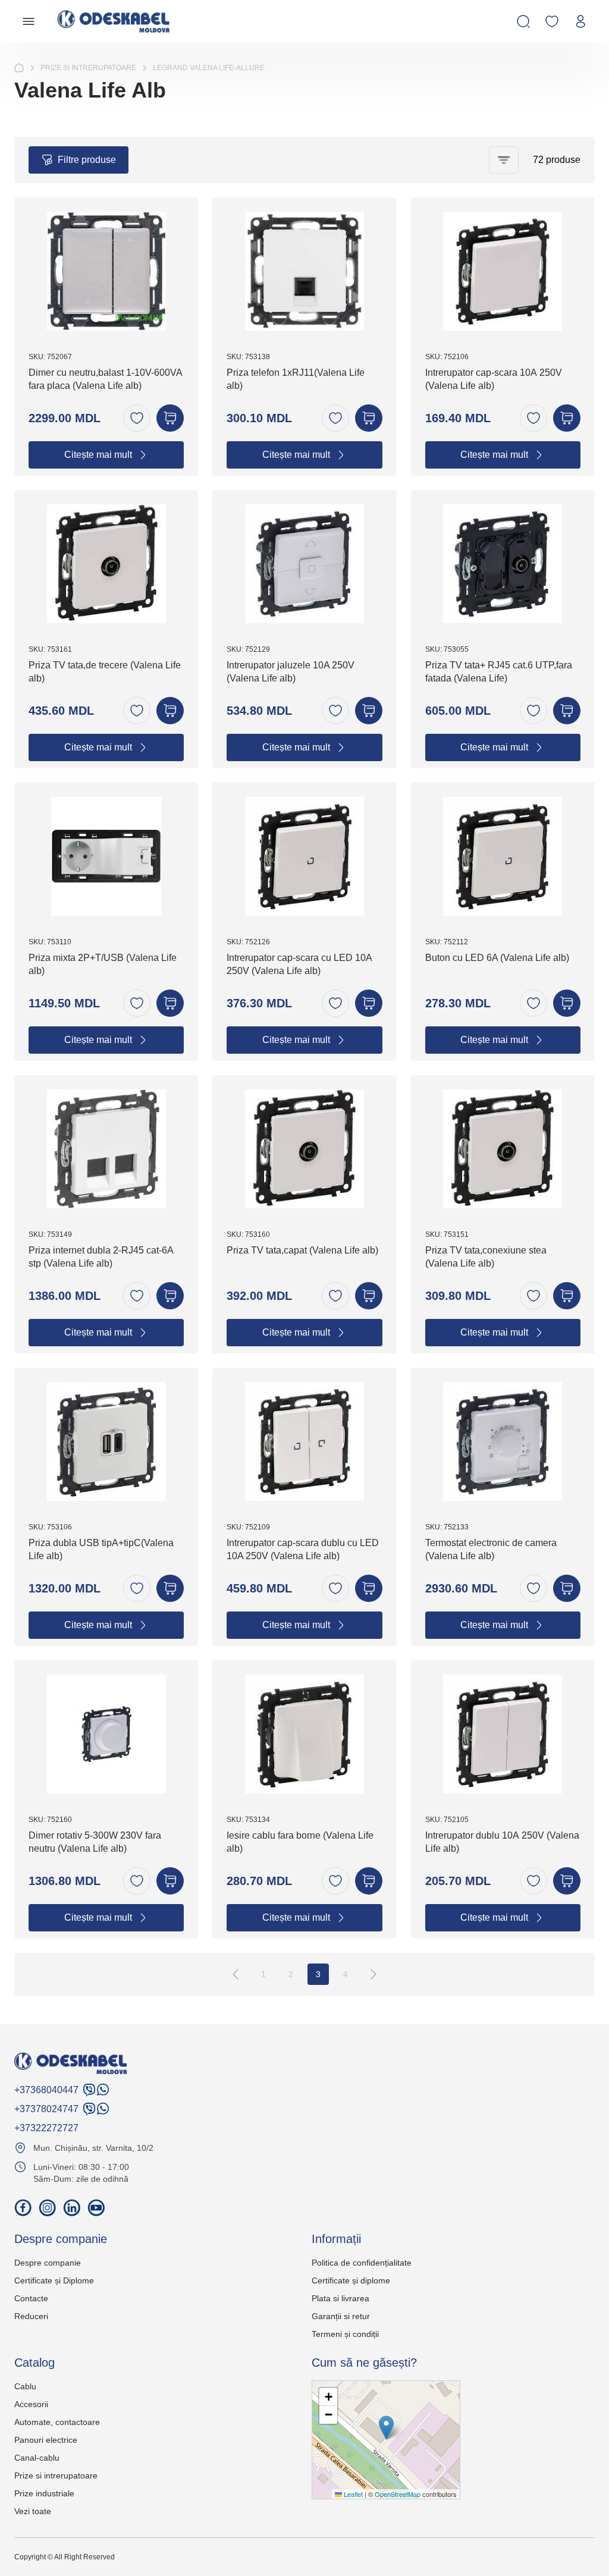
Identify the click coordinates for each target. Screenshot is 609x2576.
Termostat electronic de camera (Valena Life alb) (491, 1549)
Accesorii (31, 2404)
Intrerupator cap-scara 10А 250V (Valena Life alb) (494, 379)
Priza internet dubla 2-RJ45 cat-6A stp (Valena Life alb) (101, 1257)
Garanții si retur (341, 2316)
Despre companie (48, 2263)
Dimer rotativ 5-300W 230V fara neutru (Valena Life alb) (95, 1842)
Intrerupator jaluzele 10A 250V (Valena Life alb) (291, 672)
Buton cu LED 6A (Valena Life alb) (497, 958)
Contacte (31, 2298)
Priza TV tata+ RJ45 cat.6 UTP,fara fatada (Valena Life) (499, 672)
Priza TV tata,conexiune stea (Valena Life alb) (486, 1257)
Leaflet (352, 2494)
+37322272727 (46, 2128)
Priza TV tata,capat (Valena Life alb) (302, 1250)
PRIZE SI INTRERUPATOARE (88, 68)
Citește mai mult (98, 455)
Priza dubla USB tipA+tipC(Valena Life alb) (101, 1549)
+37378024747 (46, 2109)
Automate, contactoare (57, 2422)
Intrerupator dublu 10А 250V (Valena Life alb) (502, 1842)
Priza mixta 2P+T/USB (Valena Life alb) (103, 964)
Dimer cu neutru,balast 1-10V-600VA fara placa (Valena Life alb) (105, 379)
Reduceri (31, 2316)
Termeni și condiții (345, 2334)
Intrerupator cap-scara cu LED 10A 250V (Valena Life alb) (299, 964)
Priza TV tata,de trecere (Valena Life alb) (105, 672)
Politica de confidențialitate (362, 2263)
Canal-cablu (37, 2458)
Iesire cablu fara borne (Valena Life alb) (300, 1842)
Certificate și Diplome (54, 2280)
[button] (386, 2428)
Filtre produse (87, 160)
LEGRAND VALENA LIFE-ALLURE (209, 68)
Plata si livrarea (340, 2298)
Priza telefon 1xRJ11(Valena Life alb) (296, 379)
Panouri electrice (46, 2440)
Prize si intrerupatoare (56, 2476)
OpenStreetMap (398, 2494)
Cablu (25, 2386)
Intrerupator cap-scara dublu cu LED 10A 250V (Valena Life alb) (303, 1549)
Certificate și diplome (351, 2280)
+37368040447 (46, 2090)
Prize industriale (44, 2493)
